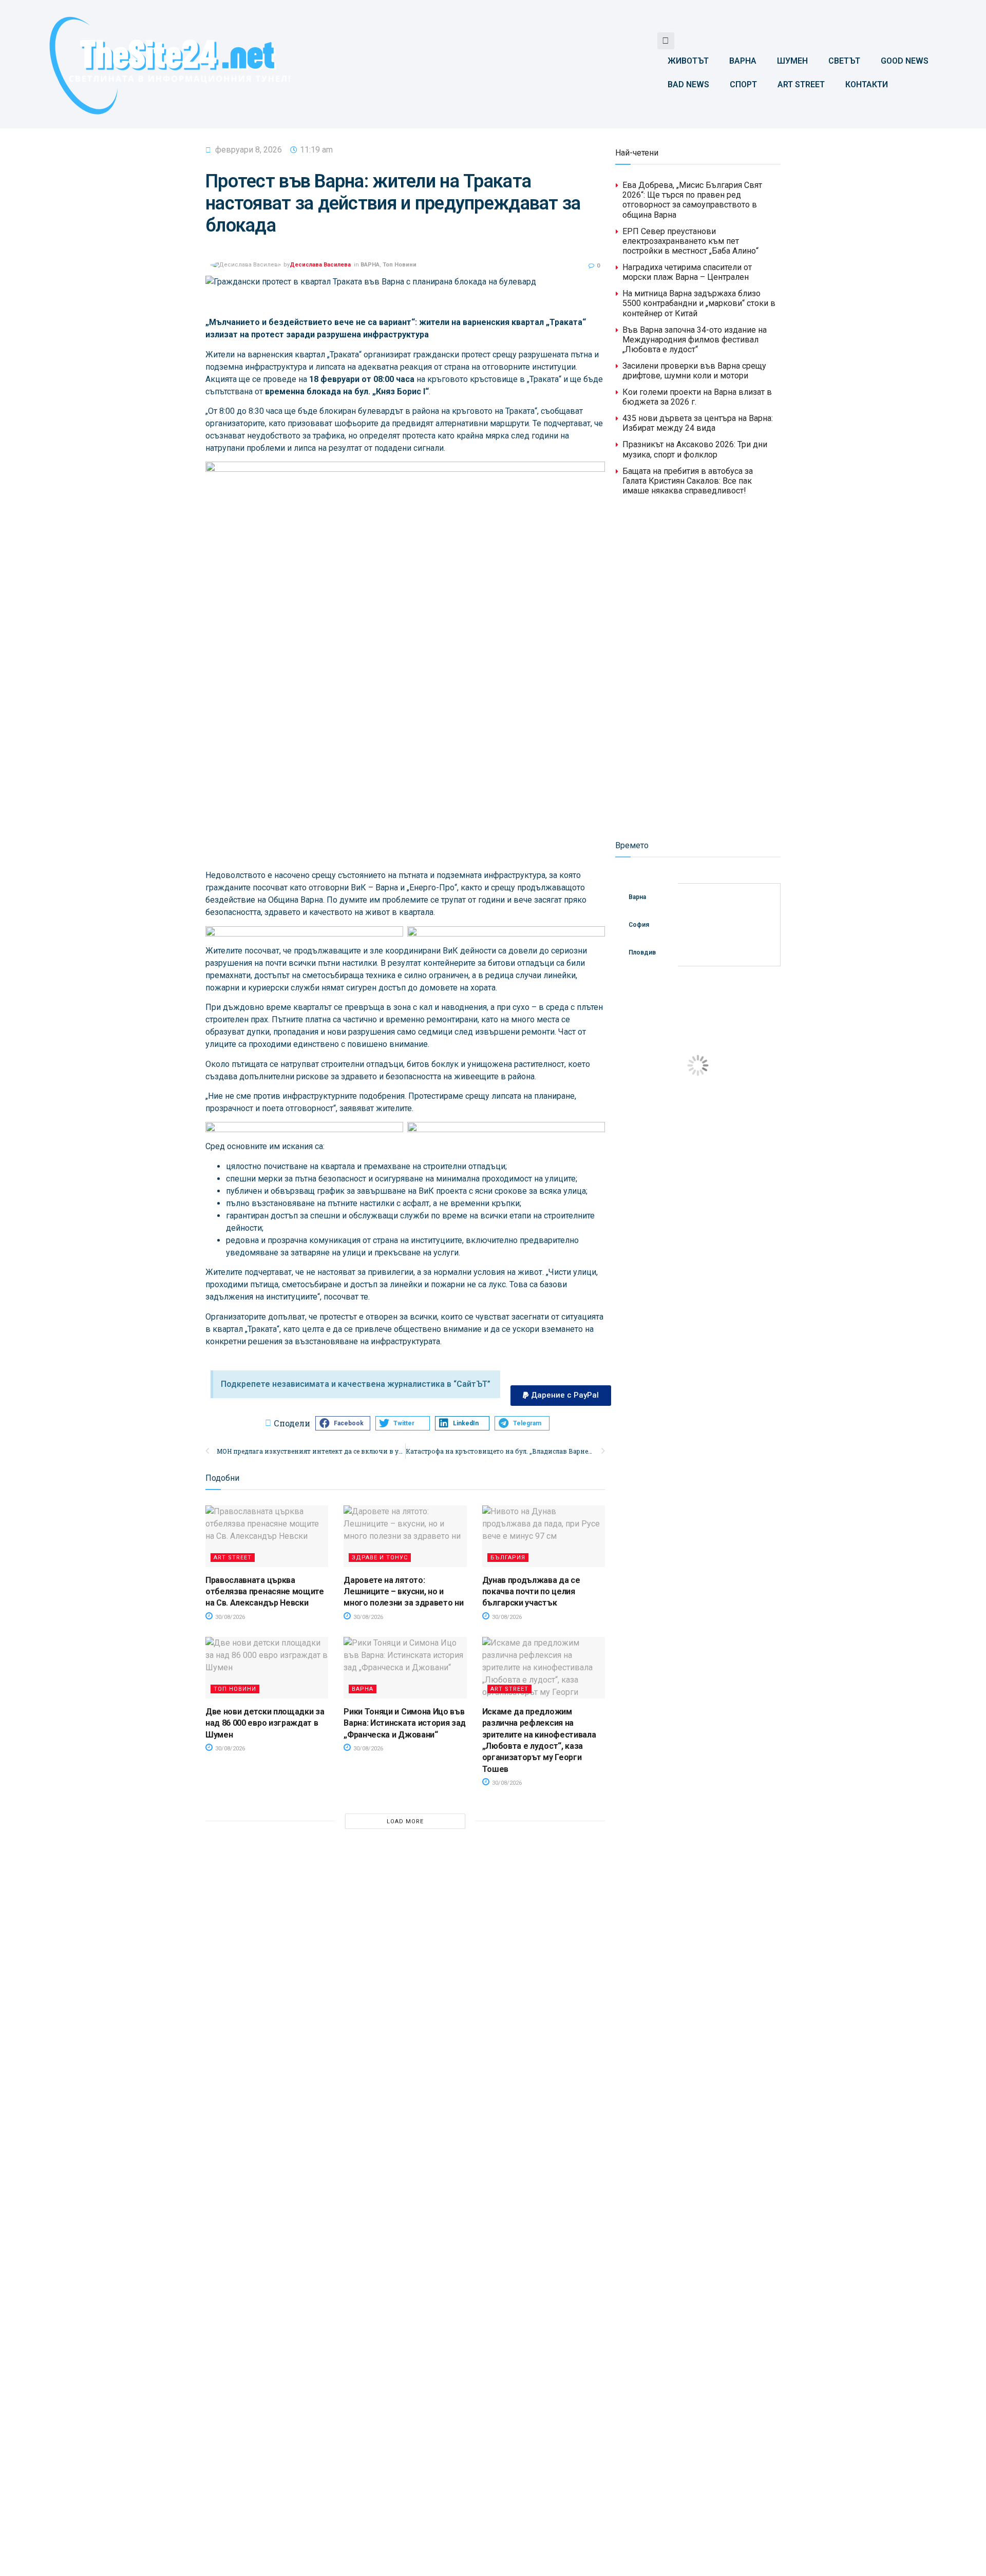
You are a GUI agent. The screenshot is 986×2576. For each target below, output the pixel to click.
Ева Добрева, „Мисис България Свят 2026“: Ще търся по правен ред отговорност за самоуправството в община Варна (692, 200)
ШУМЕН (792, 61)
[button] (666, 41)
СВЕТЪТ (844, 61)
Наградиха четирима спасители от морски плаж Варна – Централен (687, 272)
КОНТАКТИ (867, 84)
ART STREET (801, 84)
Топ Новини (400, 265)
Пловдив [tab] (642, 952)
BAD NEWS (688, 84)
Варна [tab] (637, 897)
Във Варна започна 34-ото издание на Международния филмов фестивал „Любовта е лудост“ (695, 340)
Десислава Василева (320, 265)
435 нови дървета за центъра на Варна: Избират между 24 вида (698, 423)
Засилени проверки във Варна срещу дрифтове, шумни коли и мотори (694, 371)
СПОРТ (743, 84)
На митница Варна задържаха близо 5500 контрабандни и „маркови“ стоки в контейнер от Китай (699, 303)
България (508, 1558)
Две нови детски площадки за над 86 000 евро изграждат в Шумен (265, 1723)
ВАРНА (743, 61)
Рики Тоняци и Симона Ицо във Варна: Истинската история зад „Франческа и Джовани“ (405, 1723)
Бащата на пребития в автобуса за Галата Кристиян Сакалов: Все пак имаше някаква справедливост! (688, 481)
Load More (405, 1821)
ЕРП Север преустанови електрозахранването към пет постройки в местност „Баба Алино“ (690, 241)
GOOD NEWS (905, 61)
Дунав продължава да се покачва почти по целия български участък (531, 1592)
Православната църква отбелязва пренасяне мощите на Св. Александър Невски (265, 1592)
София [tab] (639, 925)
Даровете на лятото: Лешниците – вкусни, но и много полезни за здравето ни (403, 1592)
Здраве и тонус (380, 1558)
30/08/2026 (229, 1617)
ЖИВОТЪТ (688, 61)
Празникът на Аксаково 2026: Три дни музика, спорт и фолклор (695, 449)
